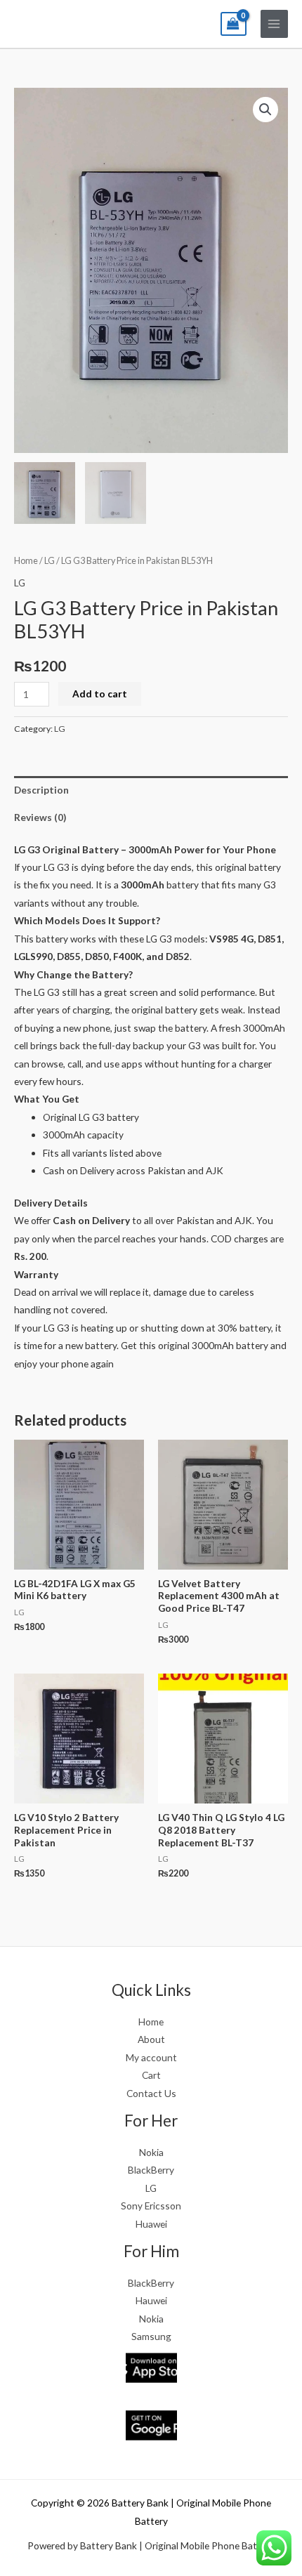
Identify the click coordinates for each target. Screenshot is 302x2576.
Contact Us (151, 2093)
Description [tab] (41, 790)
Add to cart (100, 694)
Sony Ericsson (151, 2206)
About (151, 2039)
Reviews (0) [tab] (40, 817)
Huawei (151, 2224)
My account (151, 2057)
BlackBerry (151, 2170)
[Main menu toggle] (274, 24)
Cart (151, 2075)
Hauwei (151, 2300)
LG (50, 561)
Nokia (151, 2152)
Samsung (151, 2336)
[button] (265, 110)
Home (26, 561)
